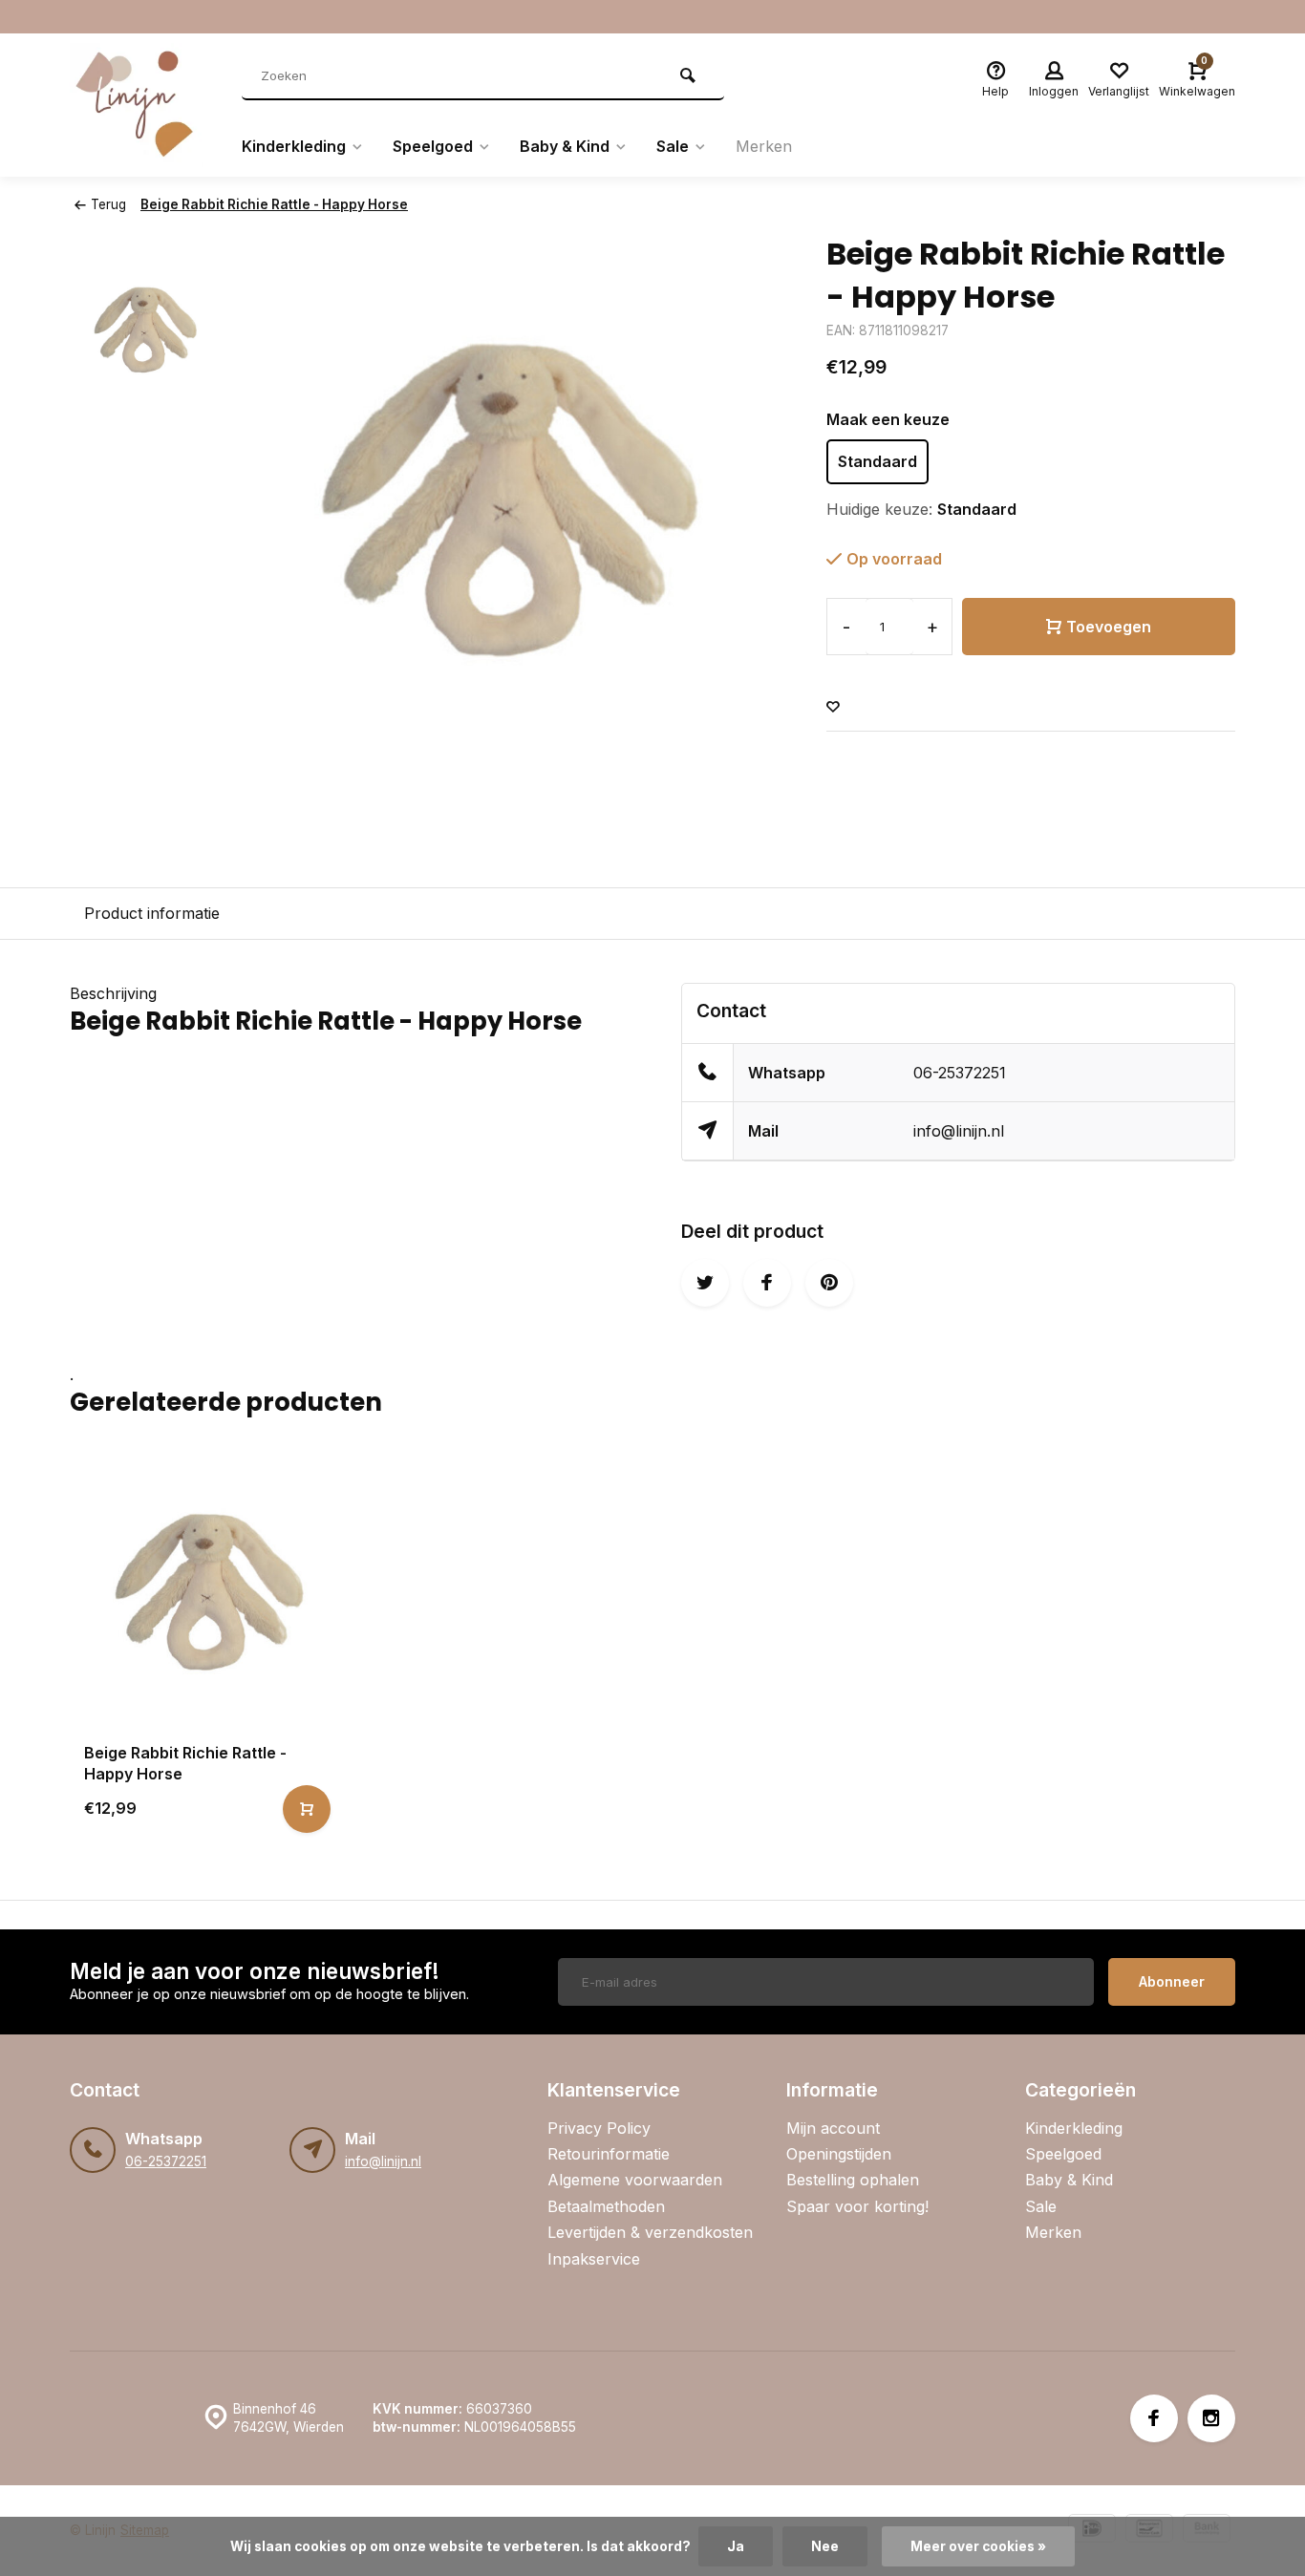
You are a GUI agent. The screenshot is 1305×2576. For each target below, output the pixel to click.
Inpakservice (594, 2259)
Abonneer (1172, 1981)
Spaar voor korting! (857, 2206)
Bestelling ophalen (853, 2180)
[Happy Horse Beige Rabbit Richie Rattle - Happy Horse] (205, 1593)
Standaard (877, 461)
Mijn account (833, 2128)
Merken (764, 146)
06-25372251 (960, 1073)
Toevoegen (1109, 627)
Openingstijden (839, 2154)
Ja (736, 2546)
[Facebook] (1154, 2418)
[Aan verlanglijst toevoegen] (833, 707)
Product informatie (152, 913)
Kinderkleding (294, 146)
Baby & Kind (565, 146)
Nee (825, 2546)
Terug (108, 204)
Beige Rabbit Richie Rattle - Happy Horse (274, 204)
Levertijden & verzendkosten (650, 2232)
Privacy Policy (599, 2128)
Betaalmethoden (606, 2206)
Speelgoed (433, 146)
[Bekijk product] (307, 1809)
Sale (673, 146)
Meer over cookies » (978, 2546)
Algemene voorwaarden (635, 2180)
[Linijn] (141, 105)
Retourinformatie (609, 2154)
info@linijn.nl (959, 1131)
